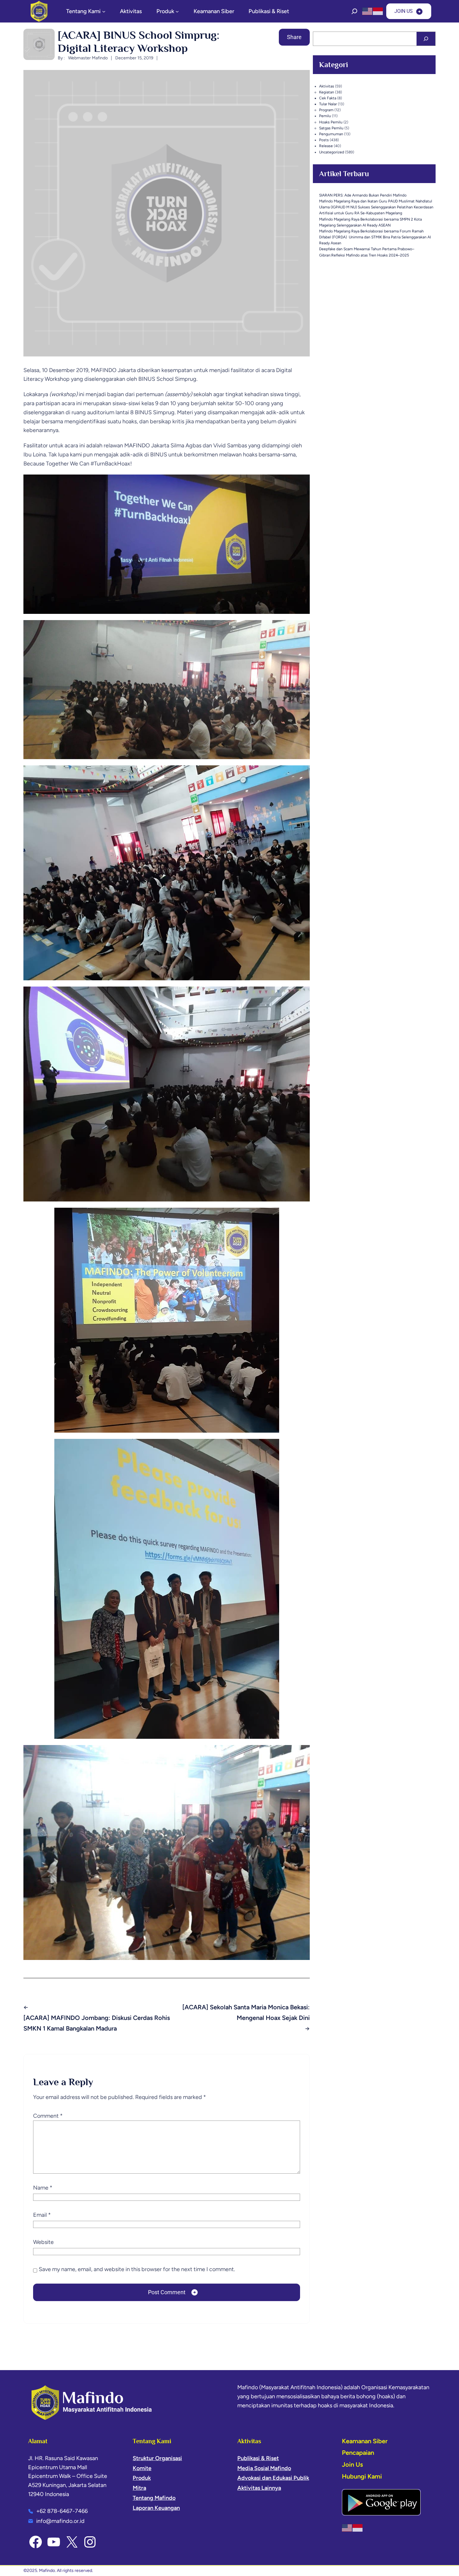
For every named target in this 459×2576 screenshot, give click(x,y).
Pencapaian (358, 2453)
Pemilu (325, 116)
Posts (324, 140)
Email (42, 2215)
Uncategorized (332, 152)
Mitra (139, 2488)
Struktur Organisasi (157, 2458)
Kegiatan (327, 92)
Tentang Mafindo (154, 2498)
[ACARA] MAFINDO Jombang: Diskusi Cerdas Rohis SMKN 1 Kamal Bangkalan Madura (97, 2023)
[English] (368, 11)
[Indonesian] (378, 11)
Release (326, 146)
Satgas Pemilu (331, 128)
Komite (142, 2468)
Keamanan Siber (365, 2441)
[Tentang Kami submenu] (104, 11)
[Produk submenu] (177, 11)
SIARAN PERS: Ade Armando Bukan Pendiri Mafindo (363, 195)
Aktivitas (327, 86)
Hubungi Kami (362, 2476)
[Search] (426, 39)
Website (43, 2242)
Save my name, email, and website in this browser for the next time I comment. (137, 2269)
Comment (48, 2116)
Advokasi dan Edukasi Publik (273, 2478)
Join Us (352, 2464)
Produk (142, 2478)
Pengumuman (331, 134)
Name (43, 2188)
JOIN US (404, 11)
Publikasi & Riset (258, 2458)
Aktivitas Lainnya (259, 2488)
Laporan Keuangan (156, 2508)
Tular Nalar (328, 104)
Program (326, 110)
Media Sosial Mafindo (264, 2468)
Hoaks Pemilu (331, 122)
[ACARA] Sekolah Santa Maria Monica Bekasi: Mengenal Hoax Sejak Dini (246, 2012)
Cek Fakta (328, 98)
